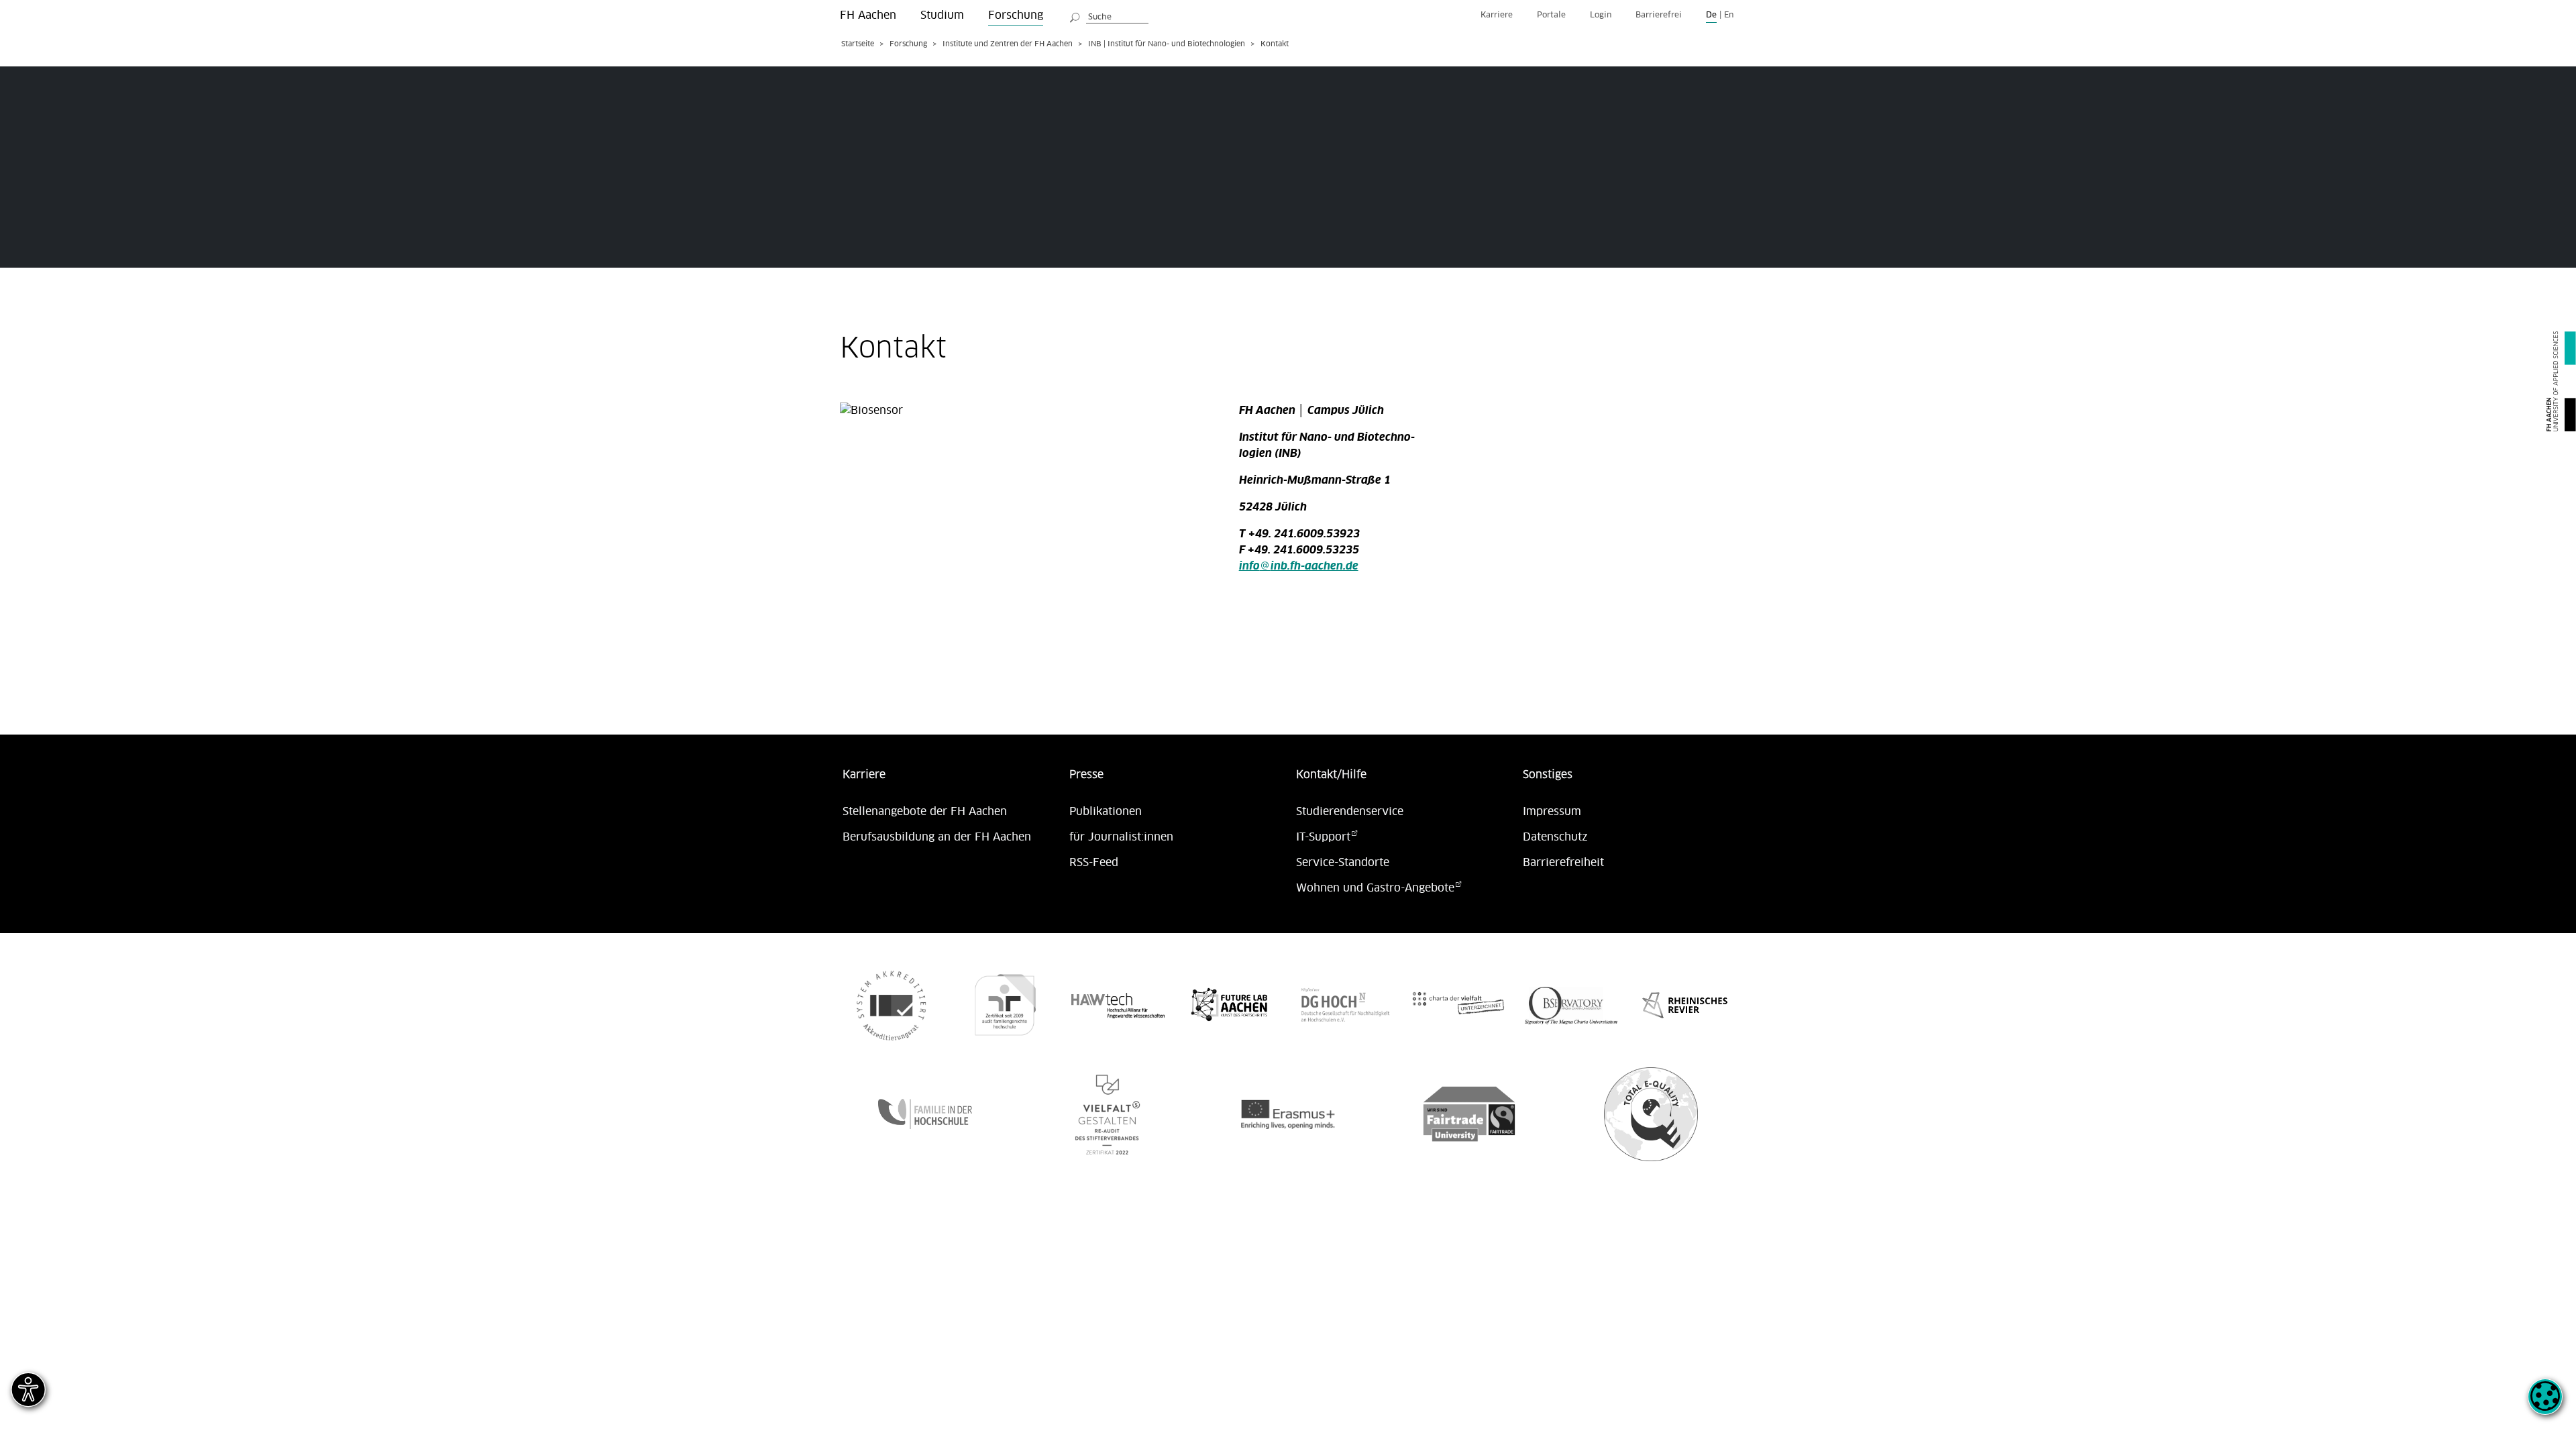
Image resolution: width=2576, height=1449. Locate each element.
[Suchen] (1075, 15)
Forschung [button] (1016, 15)
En (1729, 15)
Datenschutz (1555, 837)
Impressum (1552, 812)
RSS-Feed (1094, 863)
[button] (2545, 1404)
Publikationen (1106, 812)
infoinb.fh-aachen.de (1299, 566)
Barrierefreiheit (1563, 863)
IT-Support (1323, 837)
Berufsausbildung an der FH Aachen (937, 837)
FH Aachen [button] (868, 15)
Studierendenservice (1350, 812)
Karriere (1497, 15)
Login (1601, 15)
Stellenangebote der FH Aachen (925, 812)
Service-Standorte (1343, 863)
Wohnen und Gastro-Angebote (1375, 888)
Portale (1551, 15)
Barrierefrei (1659, 15)
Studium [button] (942, 15)
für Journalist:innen (1121, 837)
